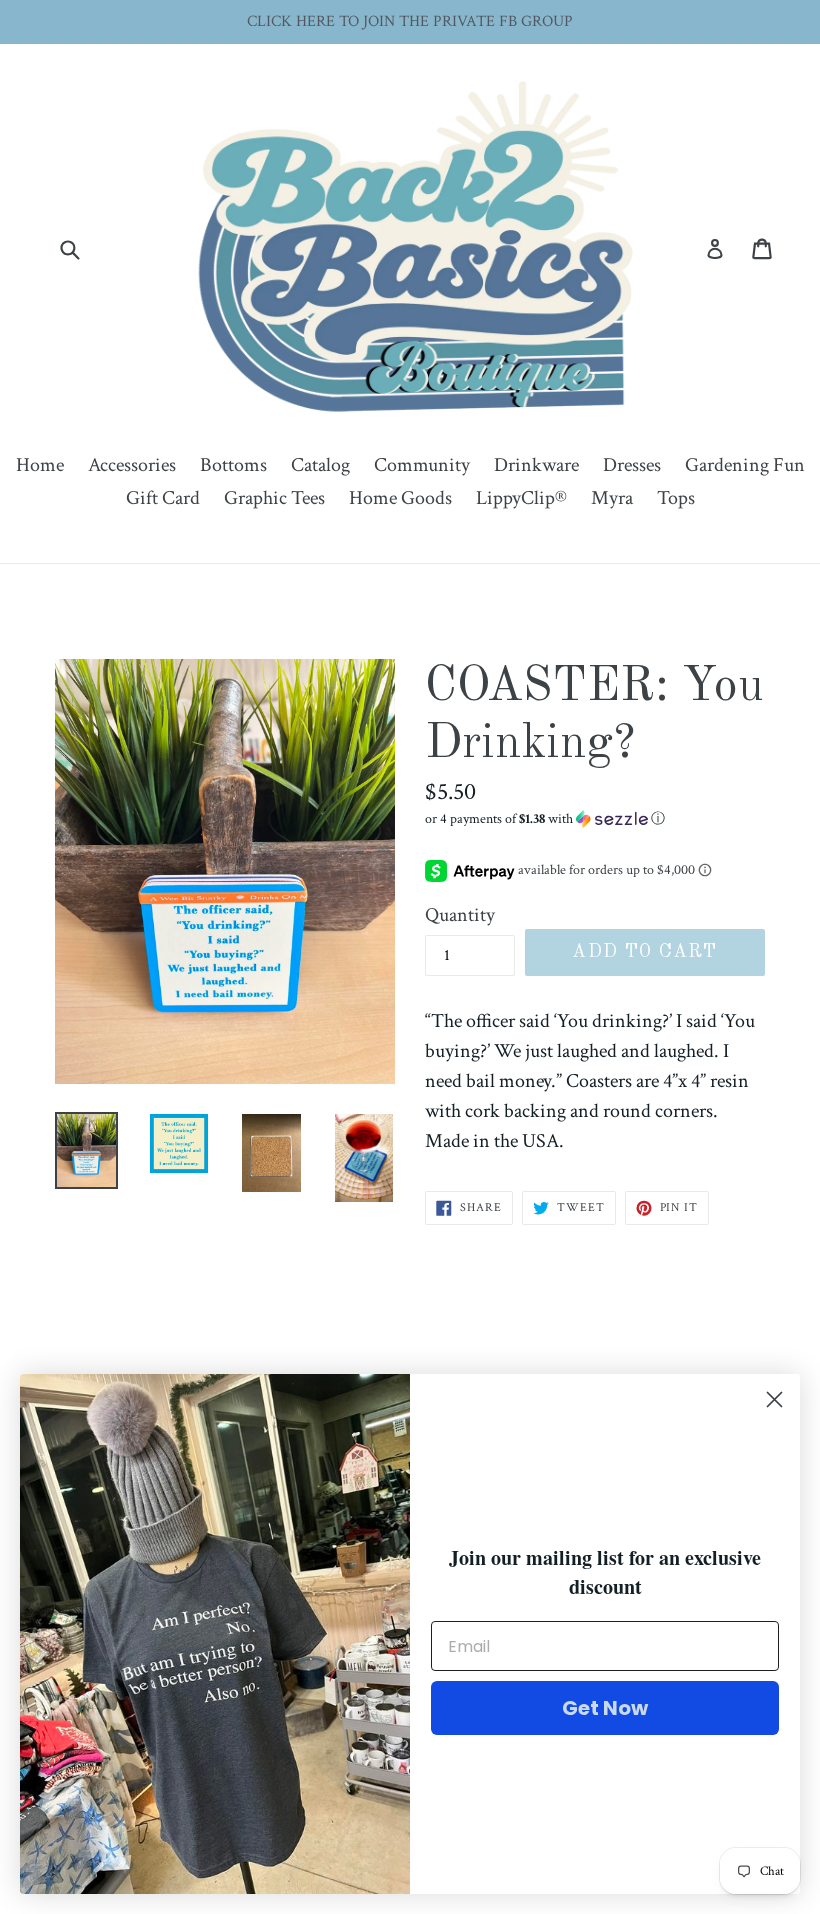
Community (422, 465)
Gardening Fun (745, 465)
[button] (595, 819)
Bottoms (233, 465)
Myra (612, 498)
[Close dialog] (774, 1399)
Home (40, 465)
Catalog (320, 465)
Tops (676, 498)
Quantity (460, 915)
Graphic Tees (274, 498)
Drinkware (536, 465)
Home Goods (400, 498)
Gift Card (163, 498)
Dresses (632, 465)
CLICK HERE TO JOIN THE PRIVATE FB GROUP (410, 21)
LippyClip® (521, 498)
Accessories (132, 465)
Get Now (605, 1708)
